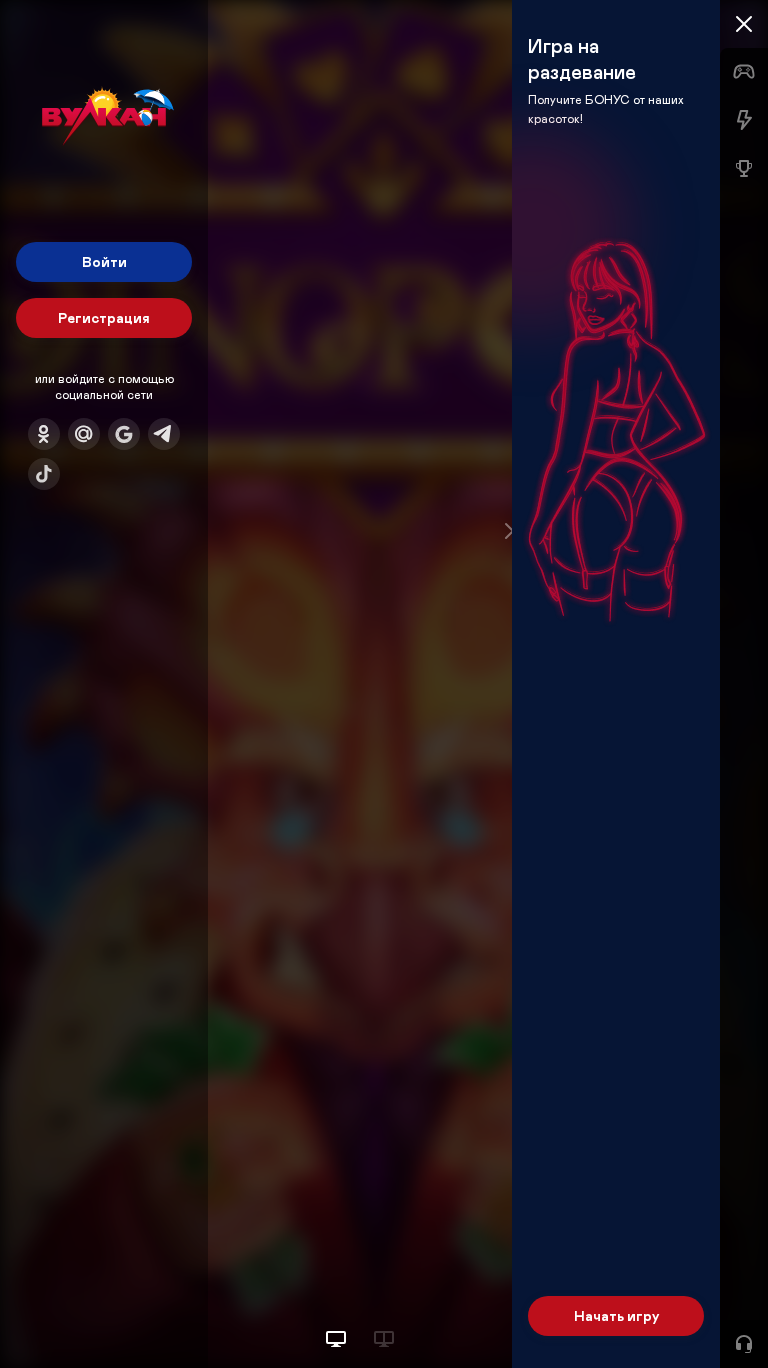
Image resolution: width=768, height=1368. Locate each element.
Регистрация (104, 317)
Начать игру (616, 1315)
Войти (104, 261)
